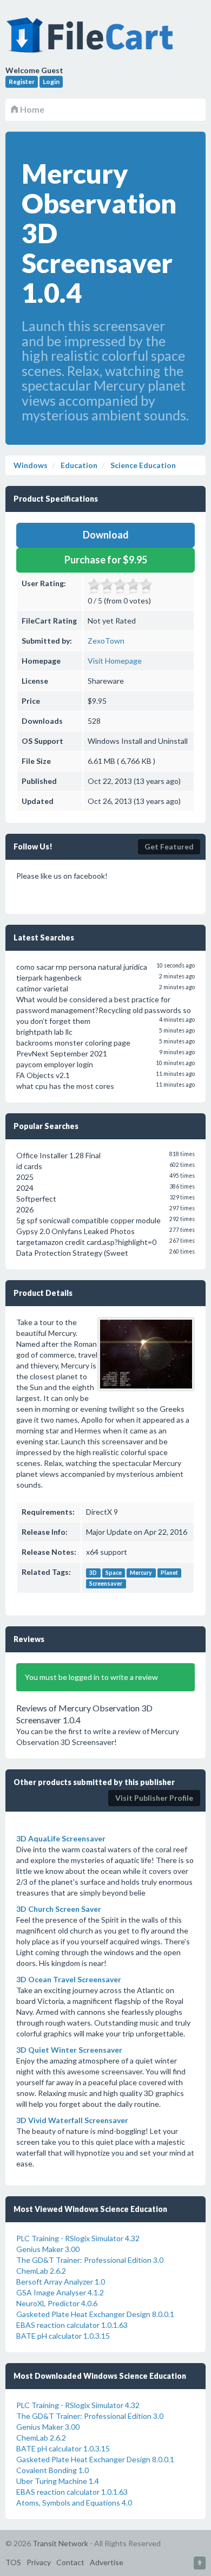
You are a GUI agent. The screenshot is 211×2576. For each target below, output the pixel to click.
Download (106, 535)
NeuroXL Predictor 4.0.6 (57, 2303)
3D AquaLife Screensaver (61, 1838)
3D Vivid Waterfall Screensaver (72, 2120)
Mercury (141, 1573)
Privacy (39, 2562)
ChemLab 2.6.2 (41, 2271)
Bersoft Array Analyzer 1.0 (61, 2282)
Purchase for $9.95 (106, 560)
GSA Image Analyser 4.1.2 (60, 2292)
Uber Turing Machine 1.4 (58, 2481)
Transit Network (60, 2543)
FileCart (92, 41)
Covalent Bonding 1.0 (52, 2470)
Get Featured (169, 846)
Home (31, 109)
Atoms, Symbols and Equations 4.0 (74, 2503)
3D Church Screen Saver (59, 1909)
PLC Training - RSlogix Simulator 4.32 (78, 2238)
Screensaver (106, 1584)
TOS (13, 2562)
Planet (169, 1573)
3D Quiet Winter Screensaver (69, 2050)
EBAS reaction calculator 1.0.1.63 (72, 2325)
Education (78, 465)
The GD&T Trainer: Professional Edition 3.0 (90, 2260)
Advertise (107, 2562)
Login (51, 82)
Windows (31, 465)
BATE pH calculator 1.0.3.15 (63, 2336)
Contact (70, 2562)
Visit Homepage (115, 661)
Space (114, 1573)
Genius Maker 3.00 (48, 2249)
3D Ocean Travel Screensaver (69, 1979)
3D (93, 1573)
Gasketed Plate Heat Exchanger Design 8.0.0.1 (95, 2314)
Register (22, 82)
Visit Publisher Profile (154, 1798)
